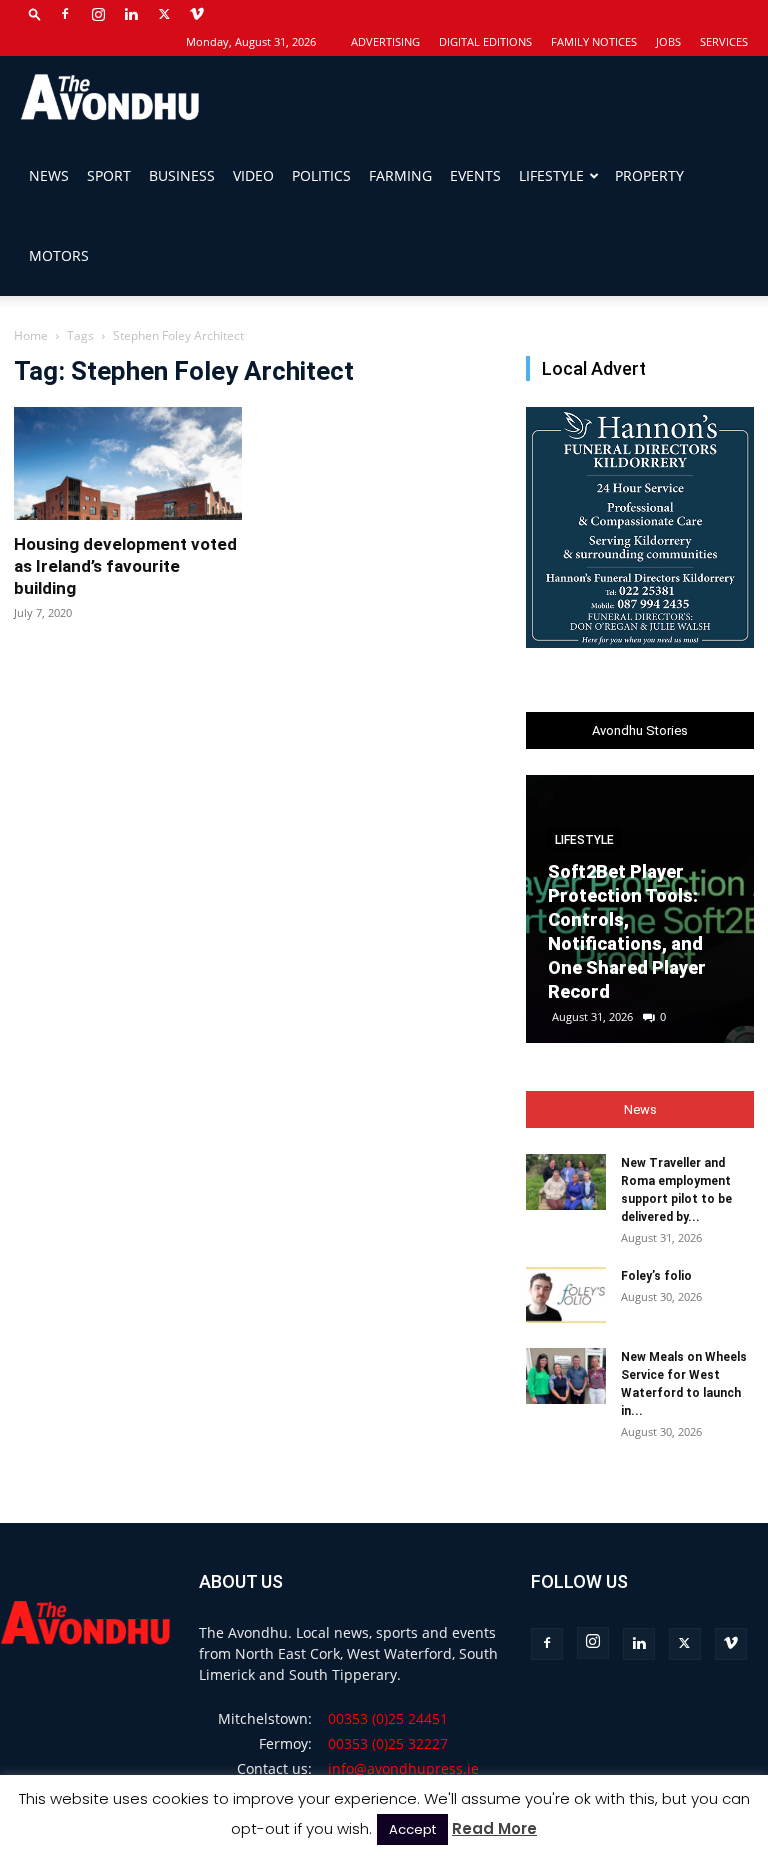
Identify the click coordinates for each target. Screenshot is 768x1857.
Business (182, 175)
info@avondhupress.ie (403, 1768)
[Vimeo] (197, 14)
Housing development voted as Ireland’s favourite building (125, 566)
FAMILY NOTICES (594, 41)
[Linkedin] (131, 14)
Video (253, 175)
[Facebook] (65, 14)
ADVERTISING (385, 41)
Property (649, 175)
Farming (400, 175)
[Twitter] (164, 14)
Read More (494, 1828)
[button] (35, 13)
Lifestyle (551, 175)
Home (31, 335)
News (49, 175)
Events (475, 175)
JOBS (668, 41)
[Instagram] (98, 14)
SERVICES (724, 41)
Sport (109, 175)
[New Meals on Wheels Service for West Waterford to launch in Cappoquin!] (566, 1376)
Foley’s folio (656, 1276)
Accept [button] (412, 1829)
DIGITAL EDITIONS (485, 41)
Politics (321, 175)
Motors (59, 255)
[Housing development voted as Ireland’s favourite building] (128, 463)
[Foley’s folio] (566, 1295)
